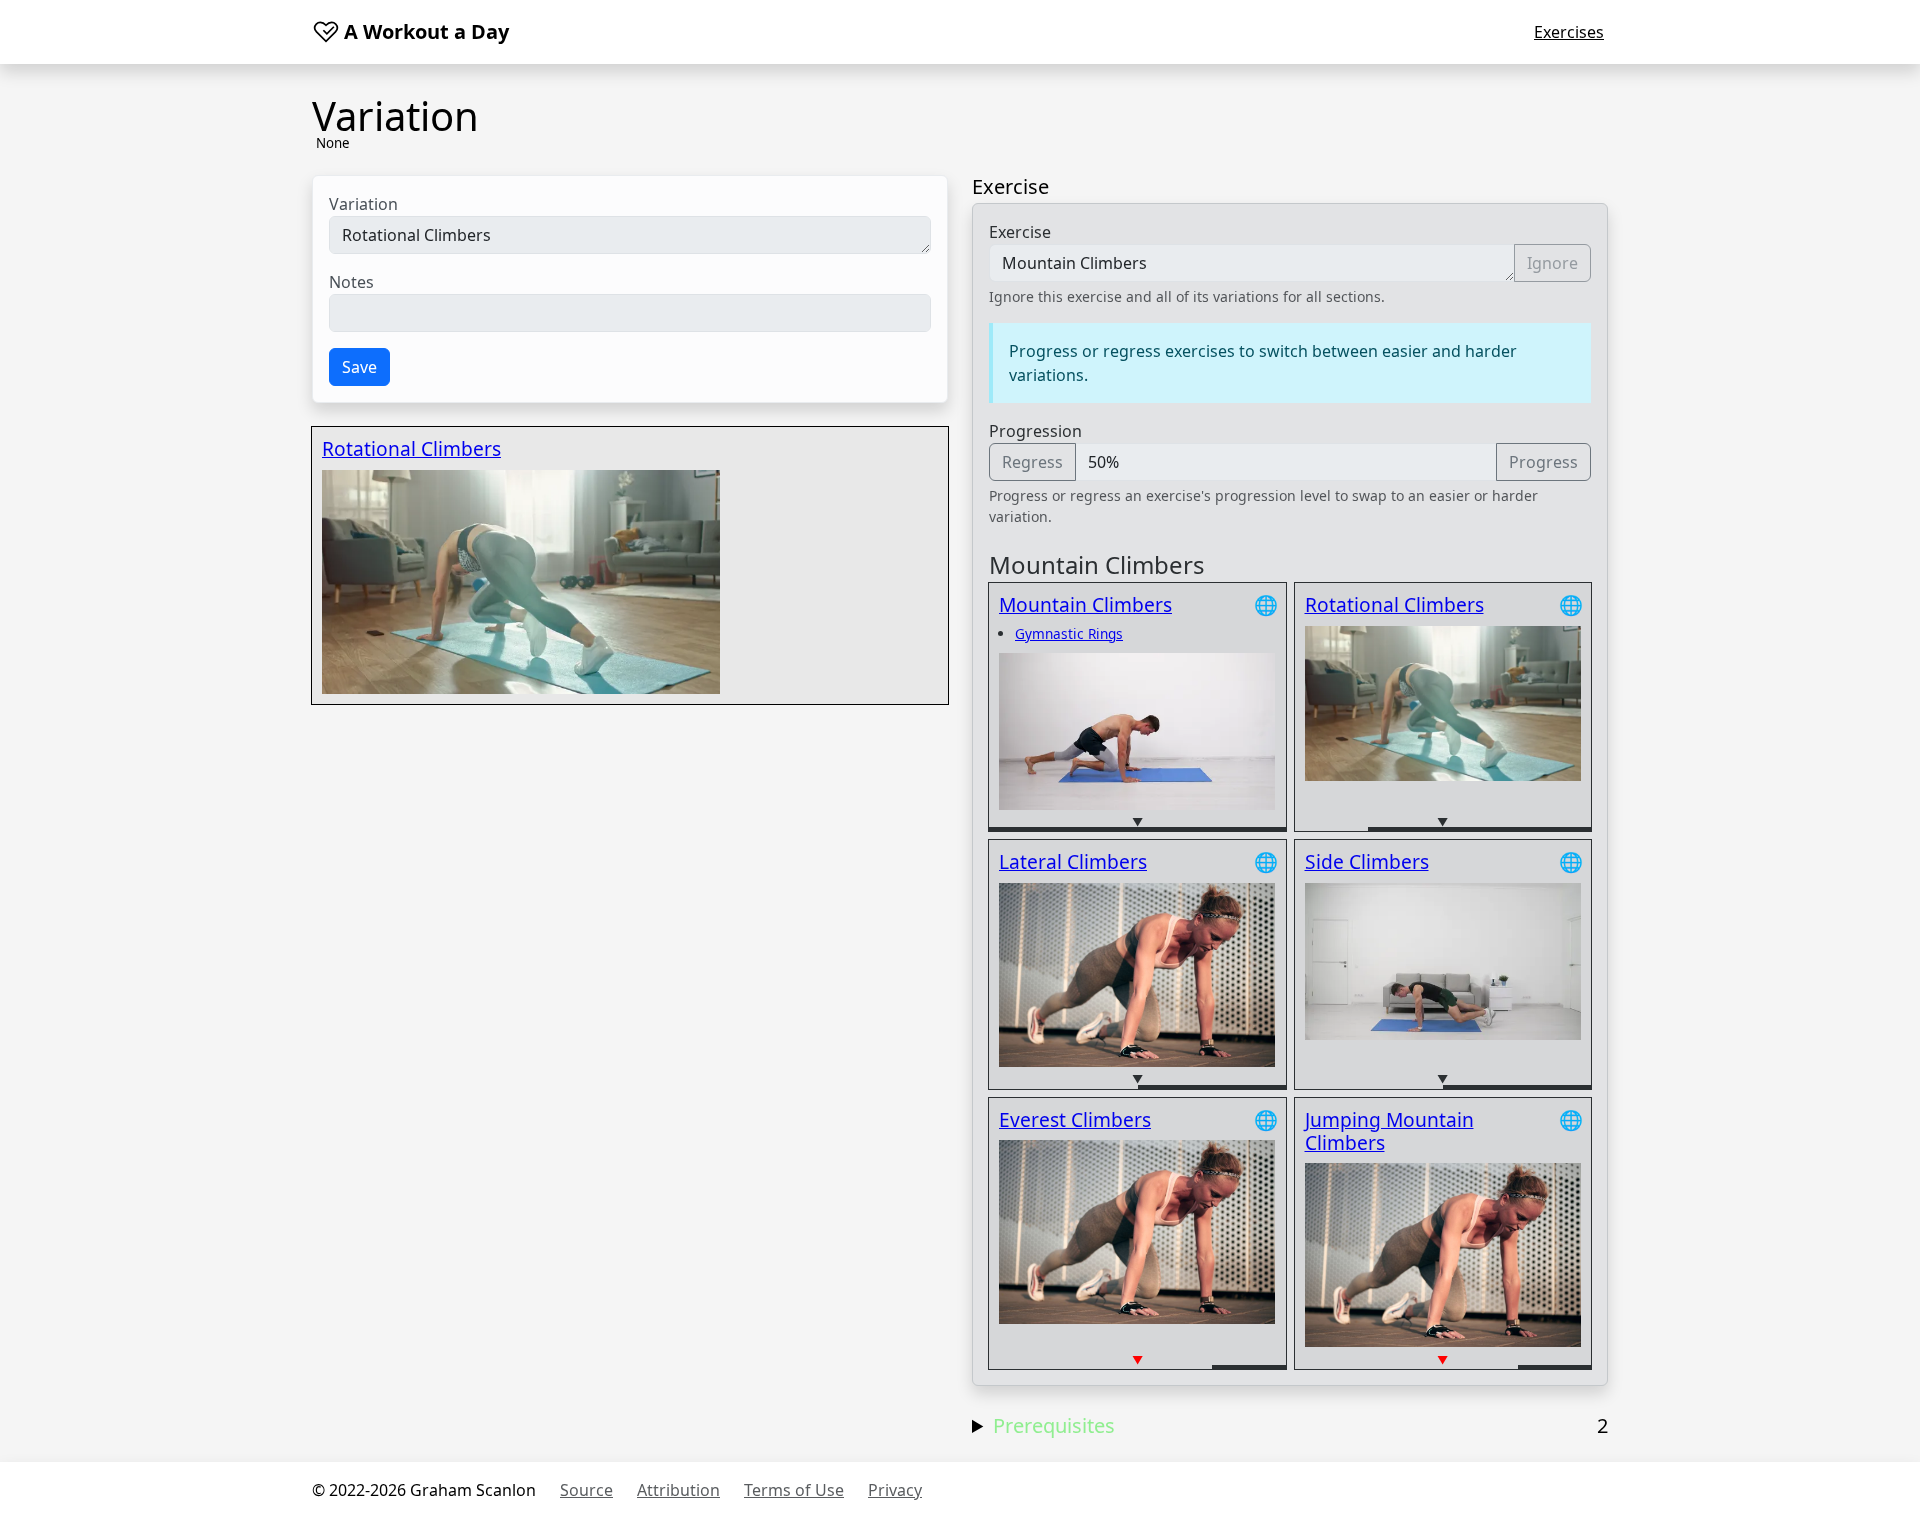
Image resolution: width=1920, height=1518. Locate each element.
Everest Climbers (1075, 1119)
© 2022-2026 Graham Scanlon (424, 1490)
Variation (363, 204)
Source (586, 1490)
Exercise (1020, 232)
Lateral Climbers (1073, 861)
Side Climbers (1367, 861)
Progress (1543, 462)
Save (359, 367)
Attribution (678, 1490)
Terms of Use (794, 1490)
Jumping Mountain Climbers (1389, 1131)
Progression (1035, 431)
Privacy (895, 1490)
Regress (1032, 462)
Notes (351, 282)
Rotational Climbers (411, 448)
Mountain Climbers (1085, 604)
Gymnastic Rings (1069, 633)
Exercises (1569, 32)
